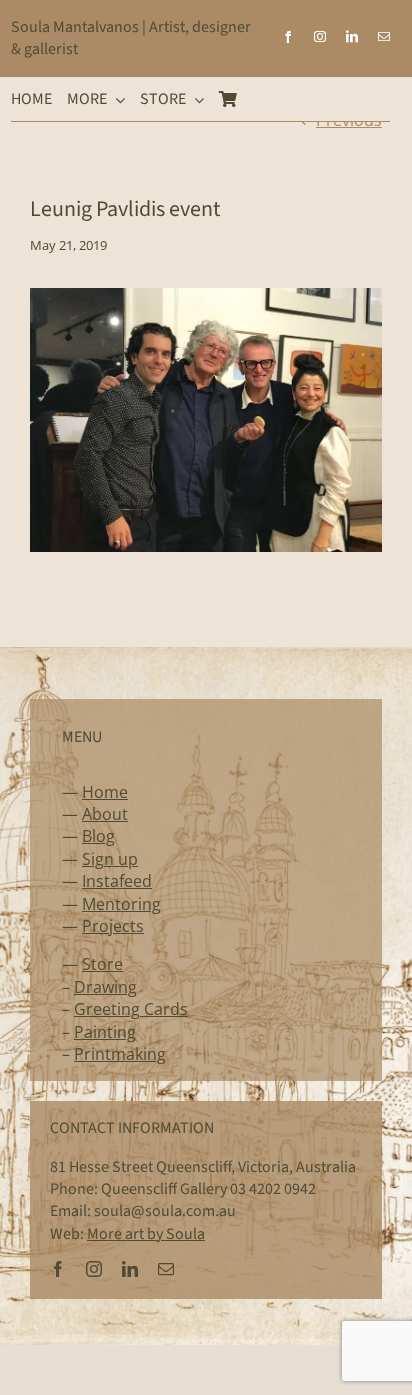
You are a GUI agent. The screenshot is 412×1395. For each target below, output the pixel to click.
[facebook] (288, 37)
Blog (98, 836)
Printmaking (120, 1054)
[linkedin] (352, 37)
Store (102, 964)
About (105, 814)
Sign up (110, 859)
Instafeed (117, 881)
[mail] (384, 37)
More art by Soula (146, 1234)
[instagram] (320, 37)
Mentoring (121, 904)
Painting (105, 1032)
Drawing (105, 987)
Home (105, 792)
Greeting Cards (131, 1009)
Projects (113, 926)
